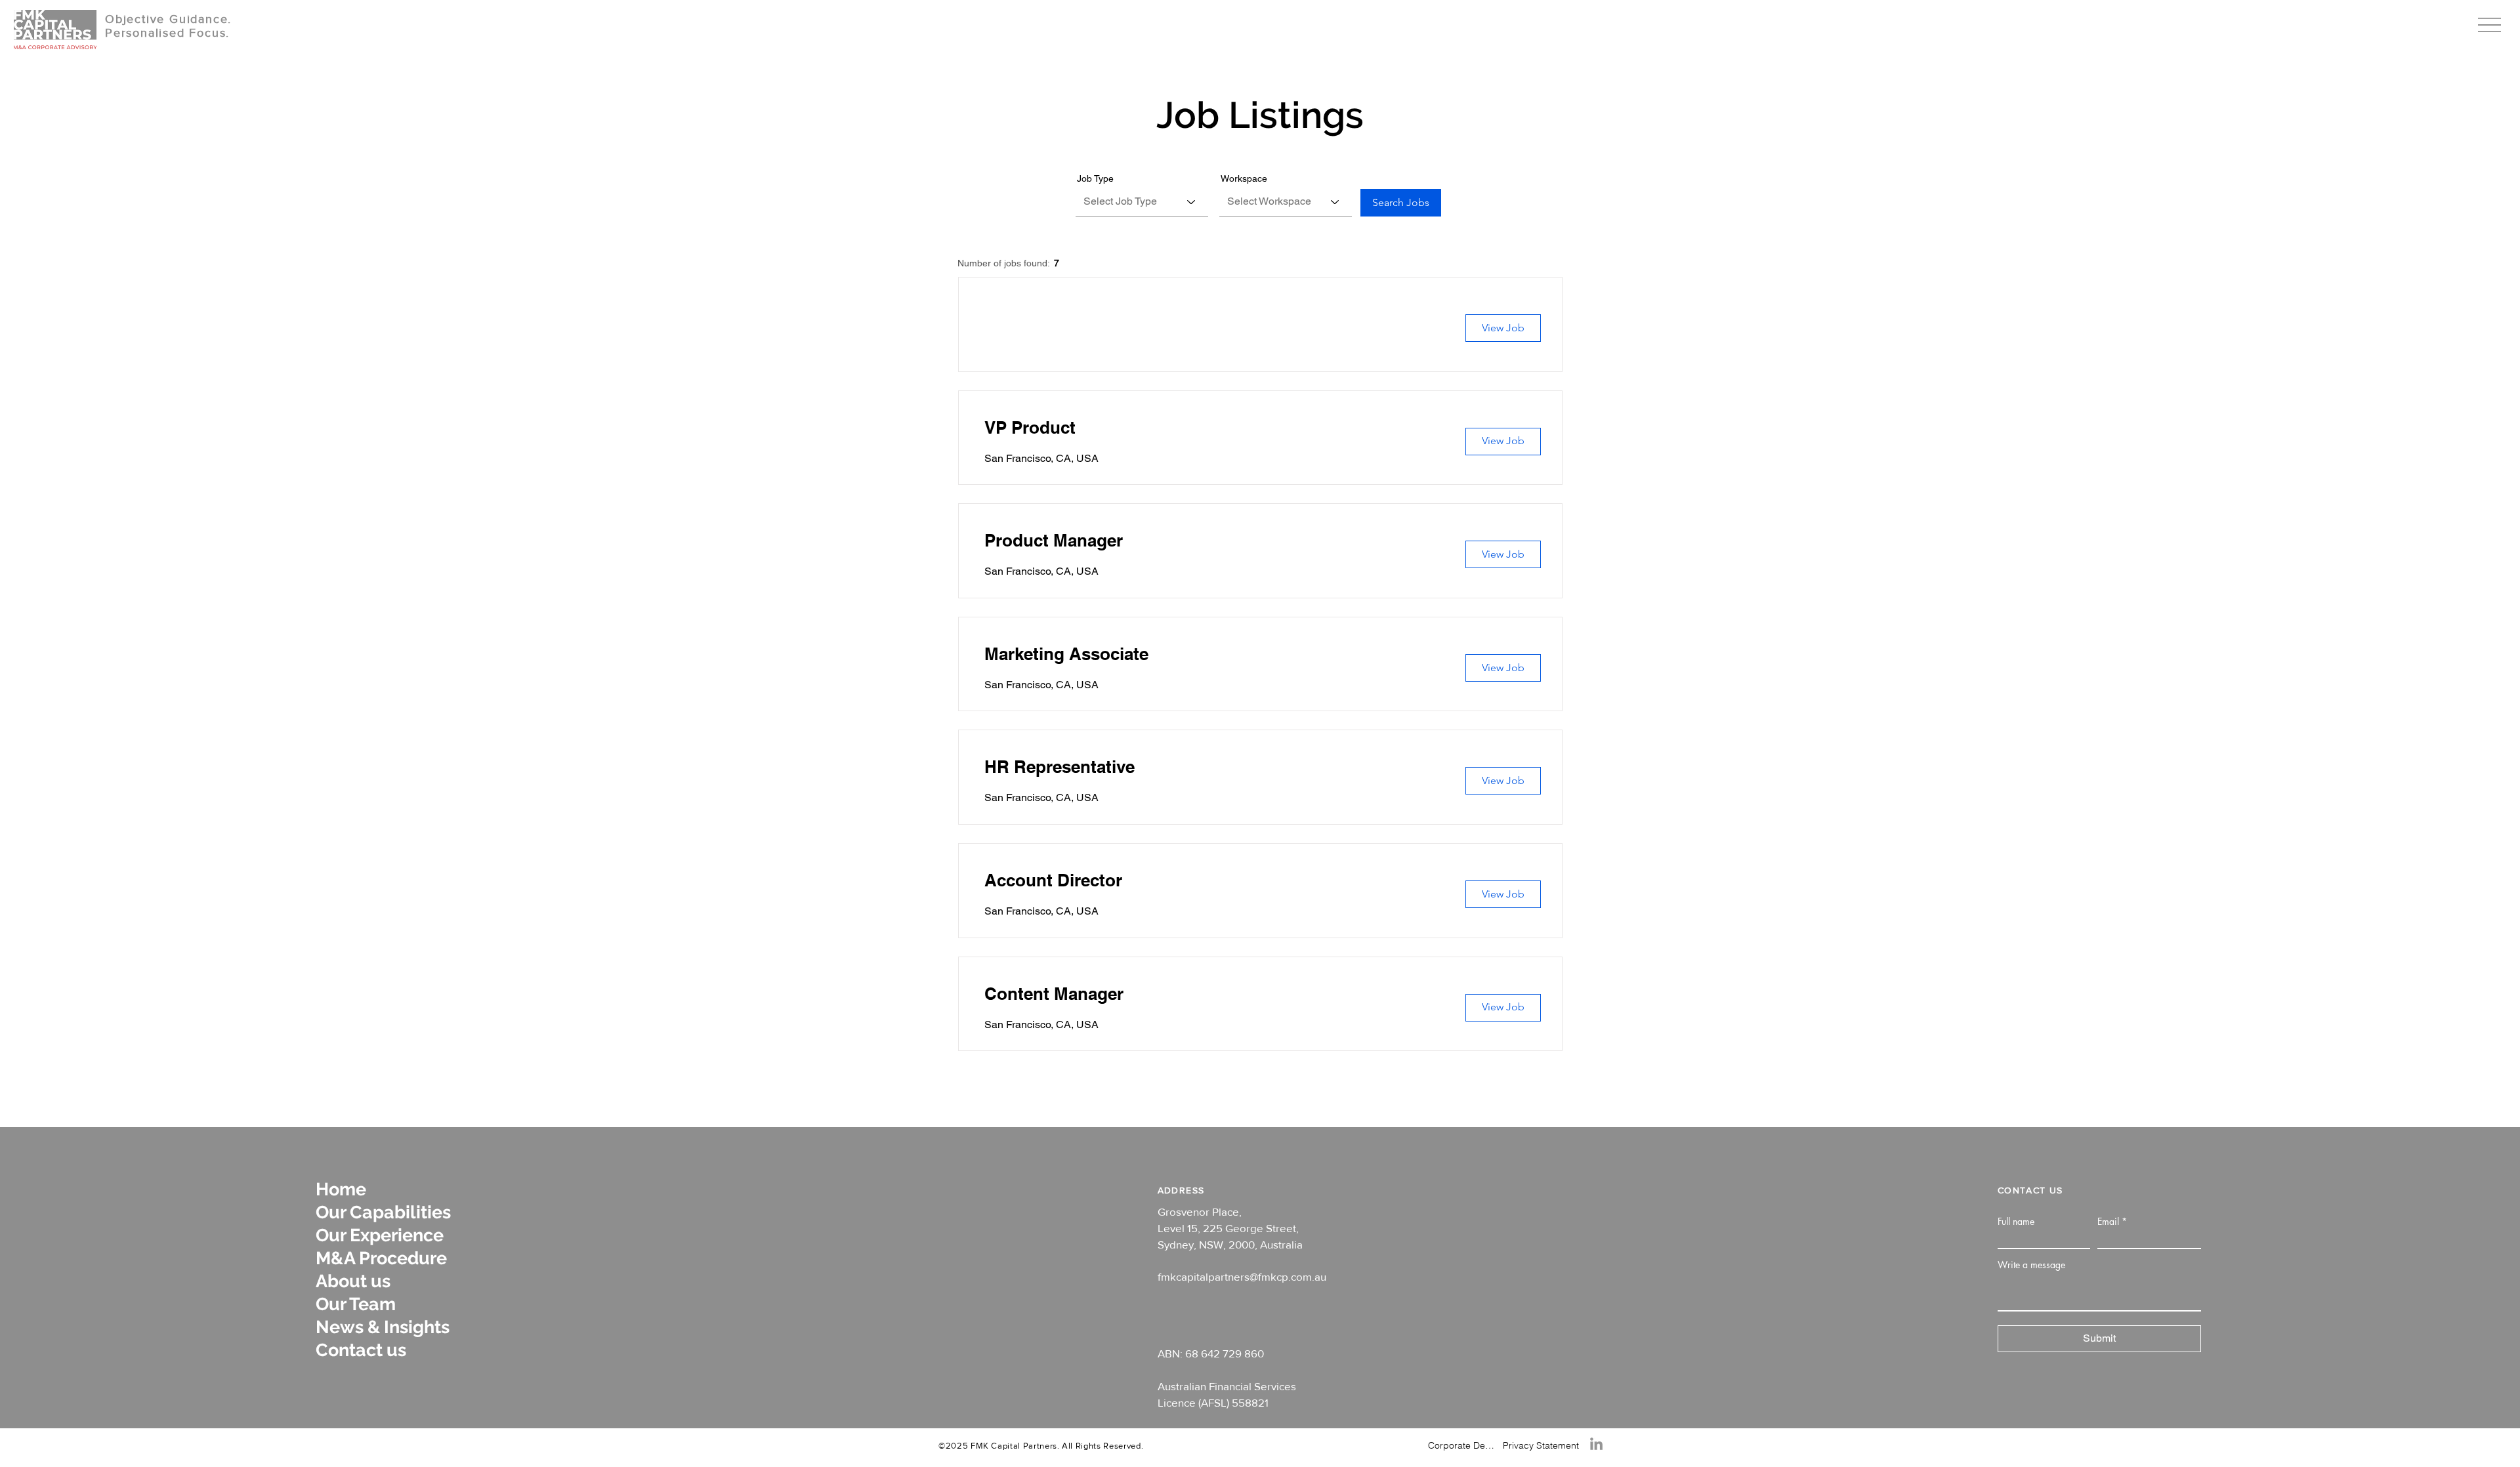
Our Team (356, 1304)
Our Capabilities (383, 1212)
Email (2108, 1222)
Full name (2016, 1222)
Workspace (1244, 178)
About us (353, 1281)
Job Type (1095, 178)
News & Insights (383, 1327)
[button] (2489, 25)
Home (341, 1189)
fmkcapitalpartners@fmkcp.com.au (1242, 1276)
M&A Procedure (381, 1258)
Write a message (2031, 1265)
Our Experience (380, 1235)
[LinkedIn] (1596, 1444)
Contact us (361, 1350)
